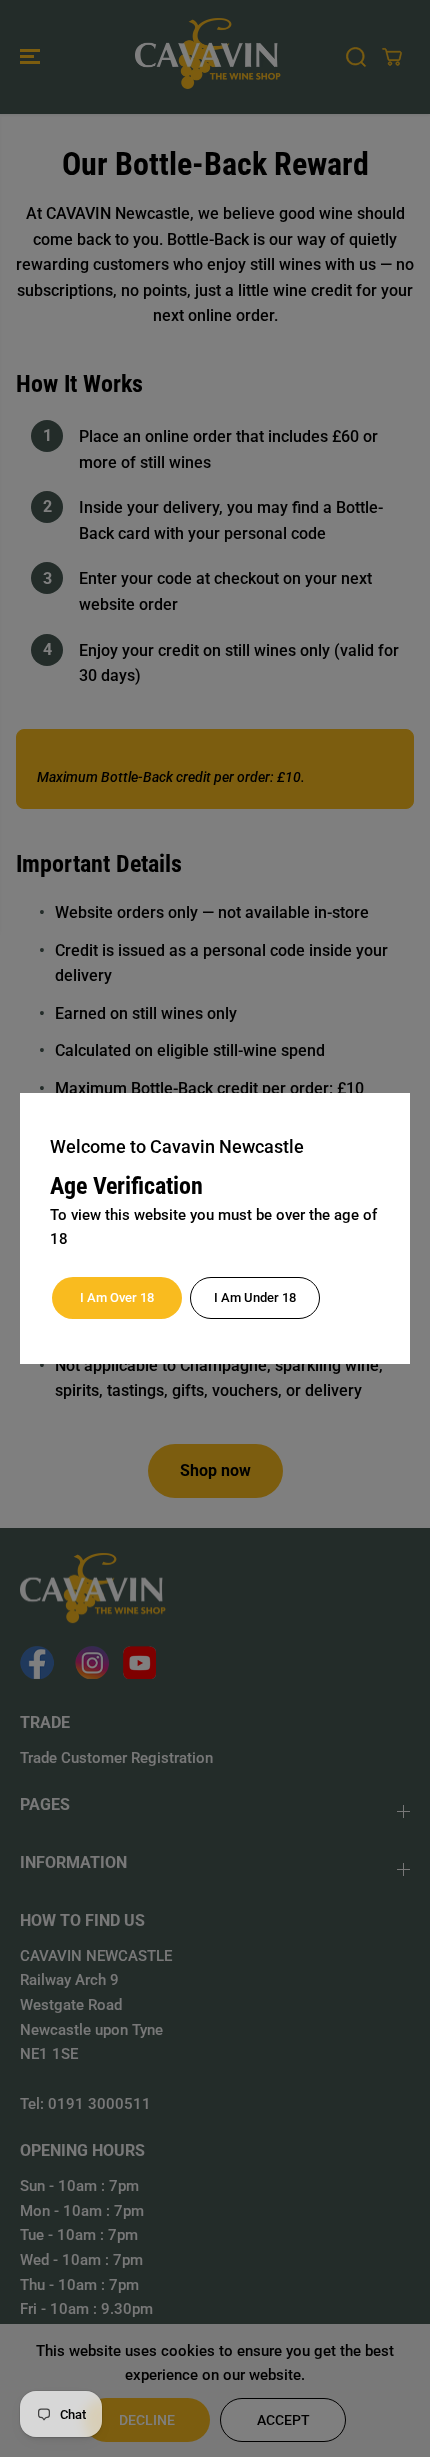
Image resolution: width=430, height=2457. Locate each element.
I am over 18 (117, 1297)
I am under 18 (255, 1297)
